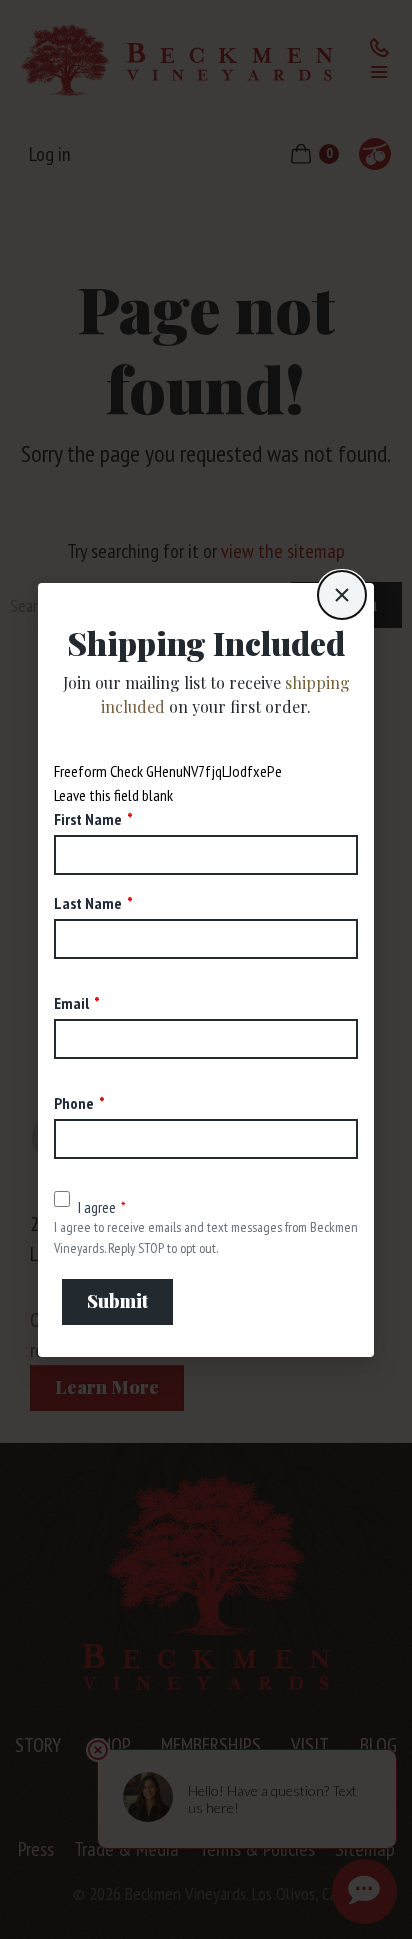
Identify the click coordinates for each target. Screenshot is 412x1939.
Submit (117, 1301)
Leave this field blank (113, 795)
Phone (74, 1103)
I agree (97, 1207)
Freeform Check (98, 771)
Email (71, 1003)
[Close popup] (342, 595)
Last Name (88, 903)
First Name (88, 819)
